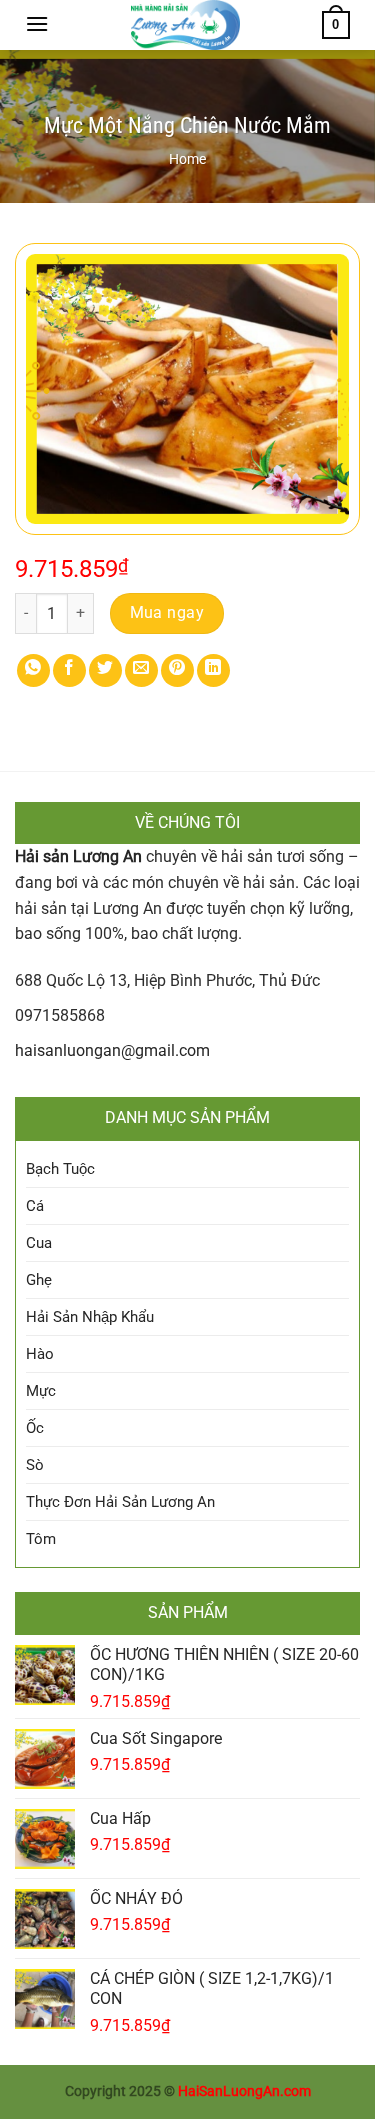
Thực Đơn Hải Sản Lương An (120, 1502)
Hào (40, 1354)
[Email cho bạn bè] (141, 670)
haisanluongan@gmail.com (112, 1050)
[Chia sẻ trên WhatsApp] (33, 670)
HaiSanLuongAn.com (244, 2091)
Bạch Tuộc (60, 1169)
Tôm (41, 1539)
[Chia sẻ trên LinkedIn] (213, 670)
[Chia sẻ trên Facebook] (69, 670)
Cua (39, 1243)
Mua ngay (167, 613)
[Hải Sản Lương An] (185, 25)
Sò (35, 1465)
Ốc (35, 1428)
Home (187, 159)
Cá (35, 1206)
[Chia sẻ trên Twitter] (105, 670)
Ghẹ (39, 1280)
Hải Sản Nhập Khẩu (90, 1317)
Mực (41, 1391)
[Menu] (37, 23)
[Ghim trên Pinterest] (177, 670)
